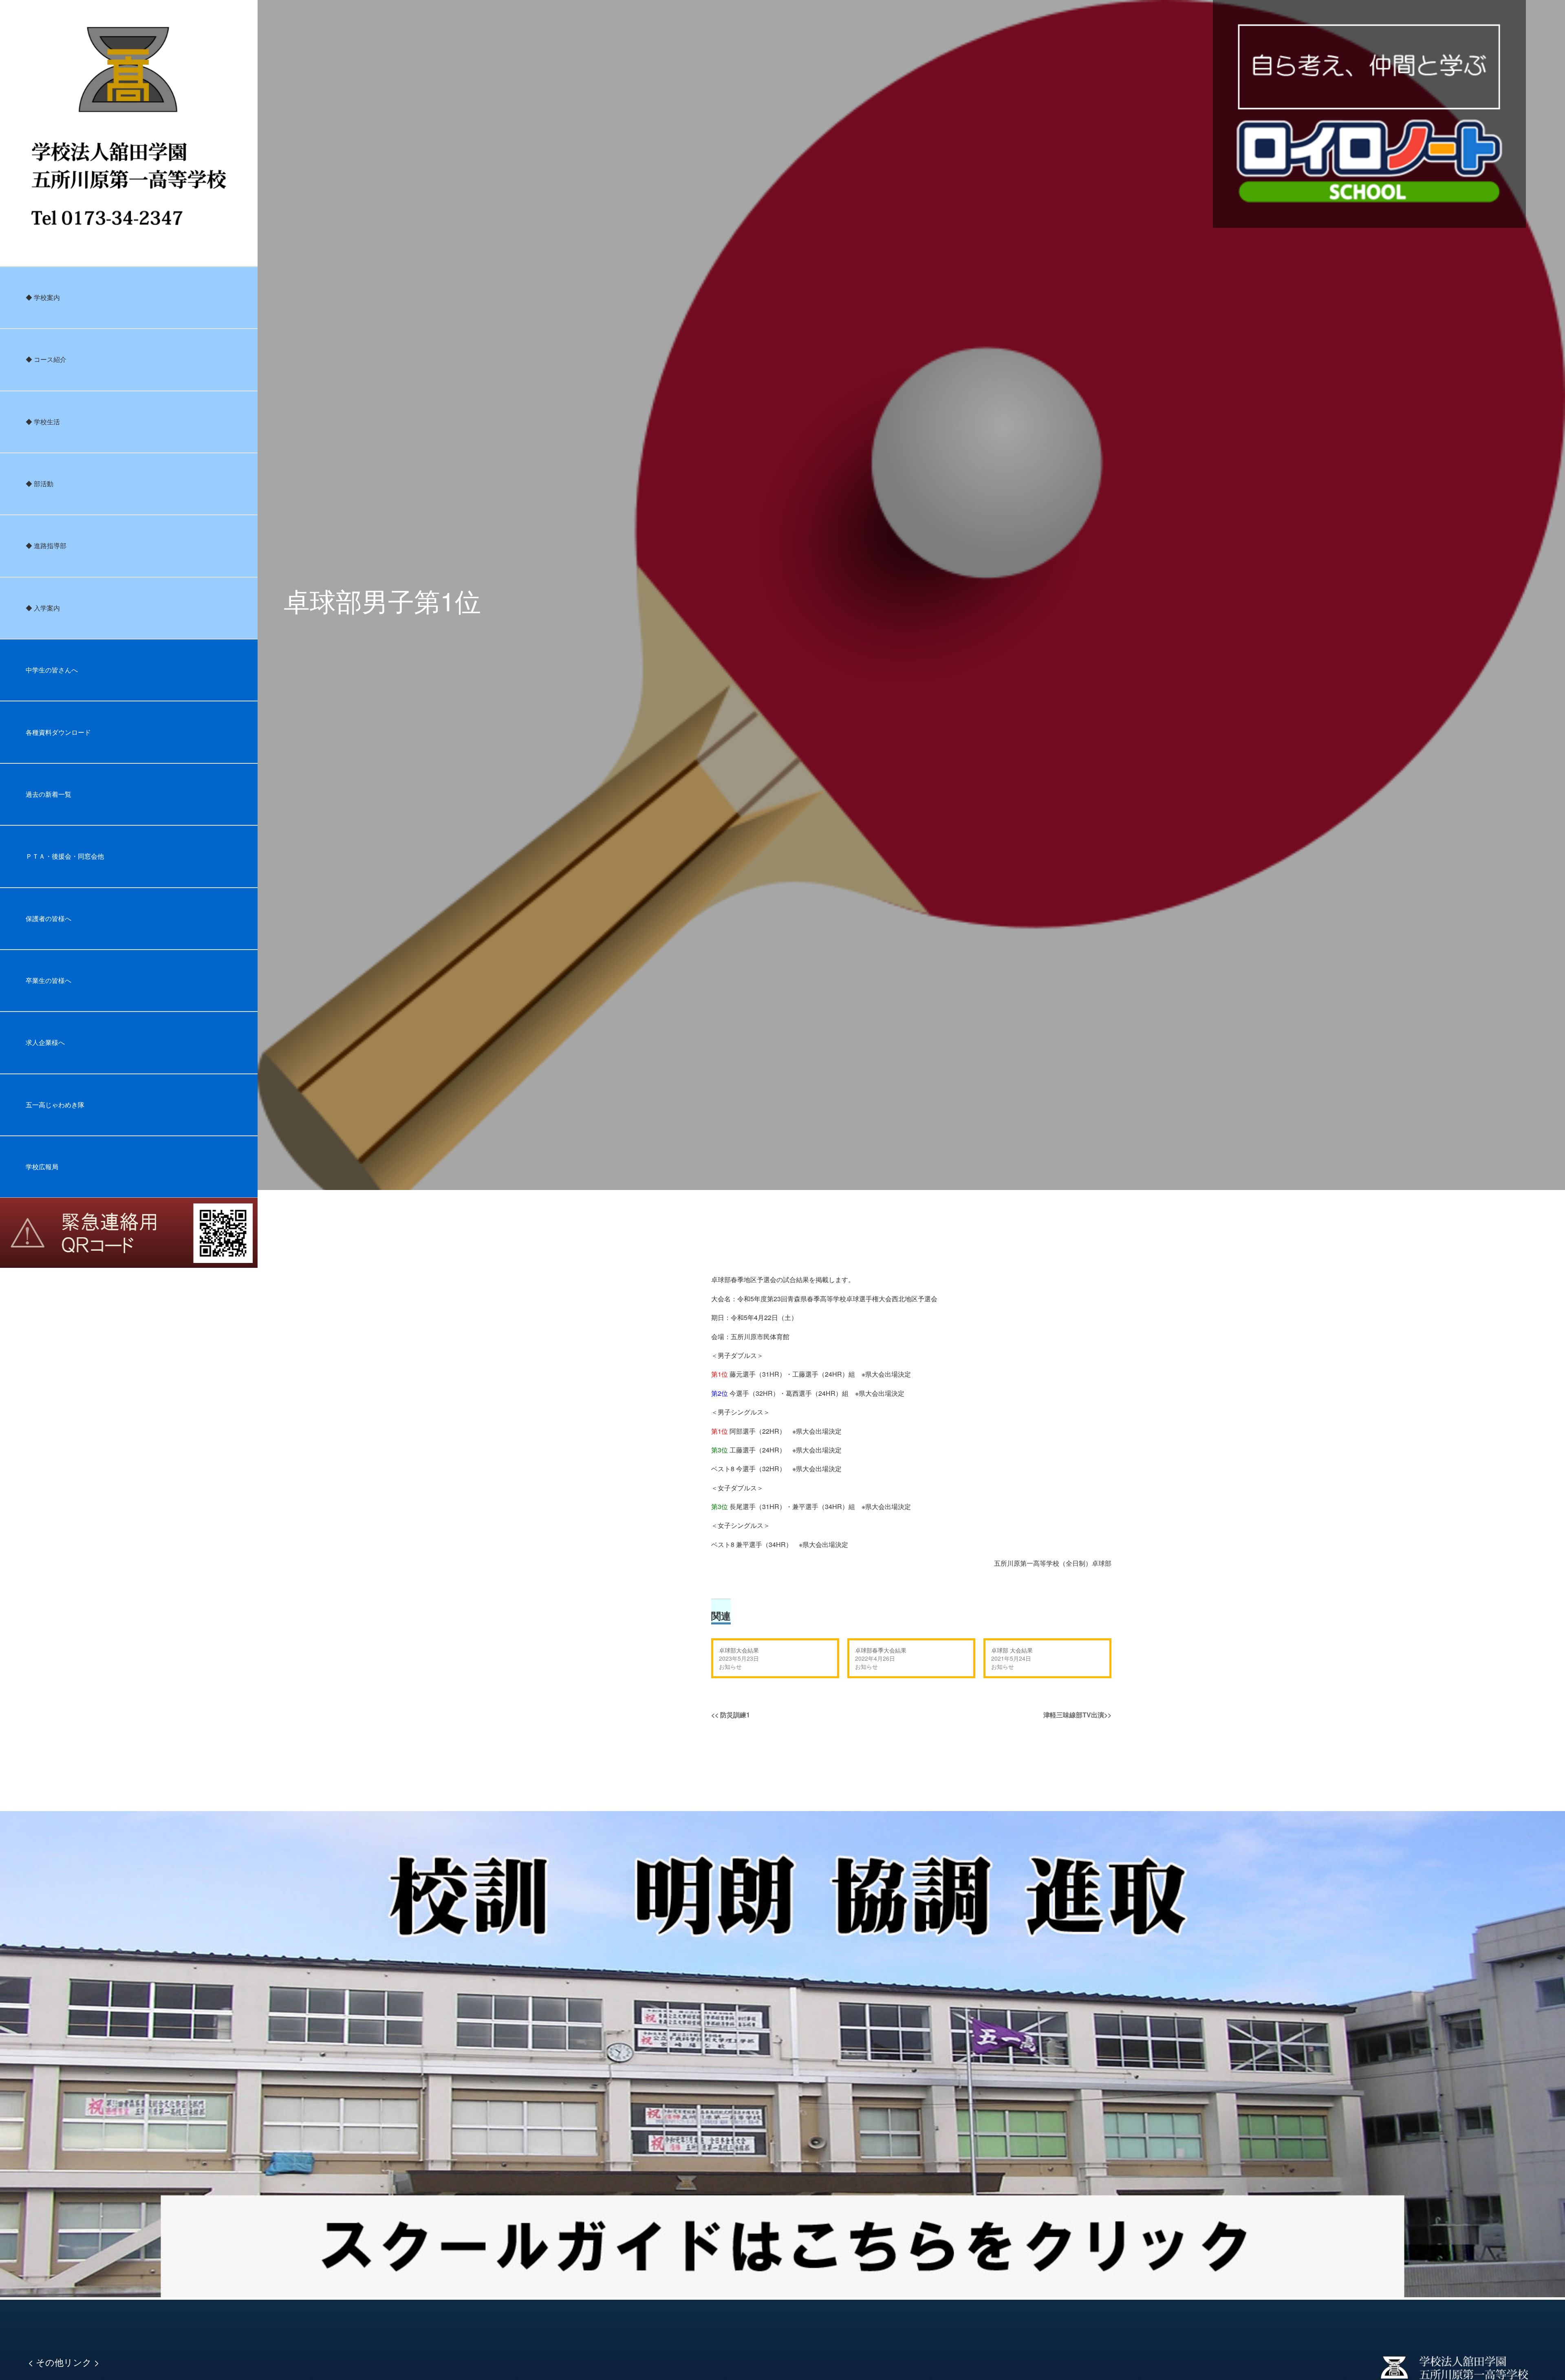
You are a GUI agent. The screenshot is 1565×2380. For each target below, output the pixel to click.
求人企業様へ (45, 1042)
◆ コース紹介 (46, 359)
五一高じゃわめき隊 (55, 1105)
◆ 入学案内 (43, 608)
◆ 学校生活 (43, 422)
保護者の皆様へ (48, 918)
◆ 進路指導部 (46, 545)
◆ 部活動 (40, 484)
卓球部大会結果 (739, 1650)
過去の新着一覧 (48, 794)
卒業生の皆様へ (48, 980)
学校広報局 (42, 1167)
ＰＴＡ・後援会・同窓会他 (65, 856)
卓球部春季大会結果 (881, 1650)
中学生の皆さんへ (52, 670)
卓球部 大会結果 (1012, 1650)
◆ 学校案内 (43, 297)
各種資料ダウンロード (58, 732)
